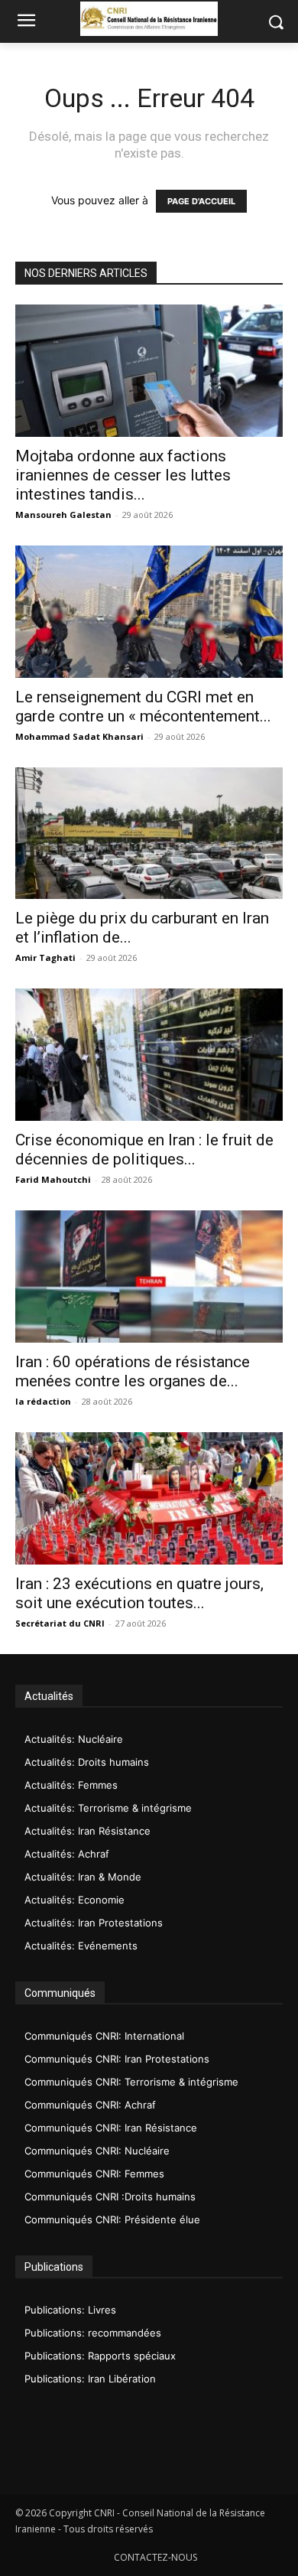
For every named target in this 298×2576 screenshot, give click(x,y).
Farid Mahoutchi (53, 1179)
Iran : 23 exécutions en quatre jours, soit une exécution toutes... (139, 1593)
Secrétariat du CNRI (60, 1623)
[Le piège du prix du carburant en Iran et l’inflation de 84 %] (149, 834)
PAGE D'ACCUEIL (201, 201)
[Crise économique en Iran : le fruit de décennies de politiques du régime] (149, 1055)
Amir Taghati (45, 957)
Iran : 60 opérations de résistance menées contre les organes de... (133, 1371)
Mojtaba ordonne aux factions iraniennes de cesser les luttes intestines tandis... (123, 475)
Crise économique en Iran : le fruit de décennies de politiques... (144, 1150)
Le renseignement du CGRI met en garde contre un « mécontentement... (143, 707)
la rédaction (43, 1401)
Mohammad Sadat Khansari (79, 736)
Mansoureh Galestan (63, 515)
